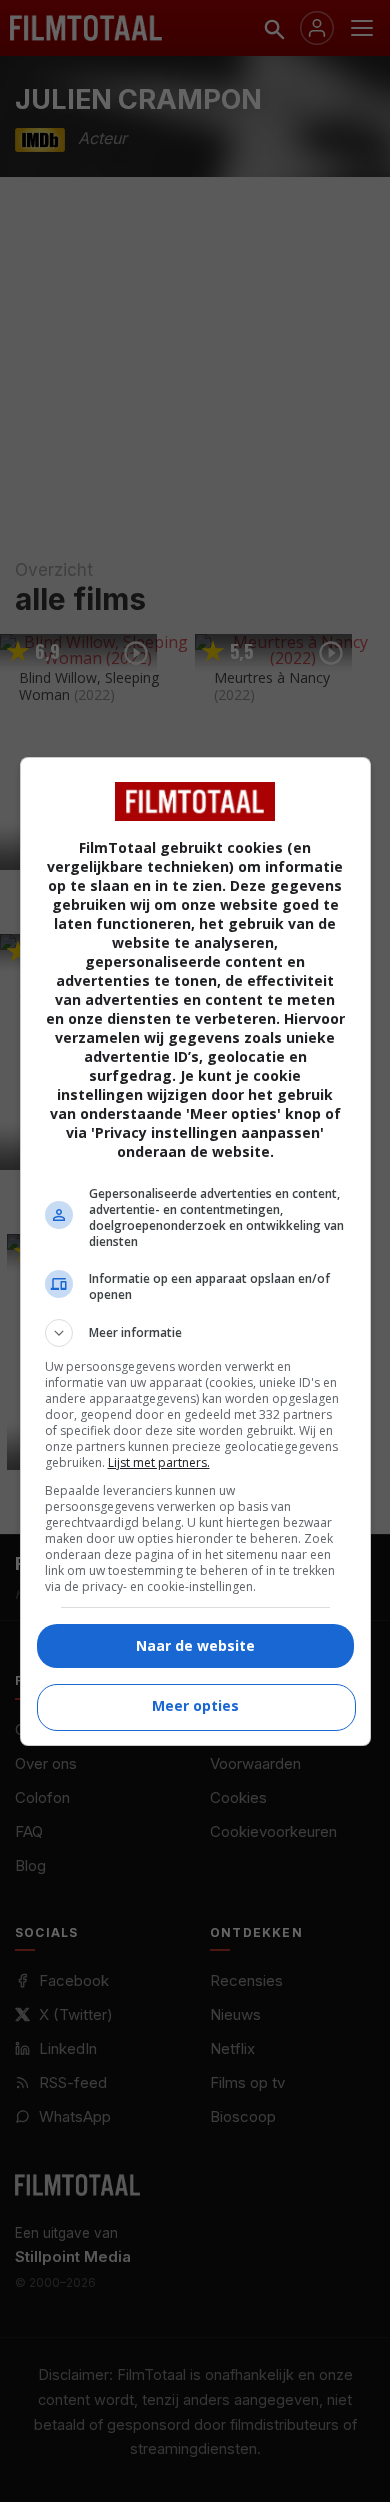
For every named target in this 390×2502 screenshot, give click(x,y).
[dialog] (195, 1251)
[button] (195, 1333)
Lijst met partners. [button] (159, 1462)
